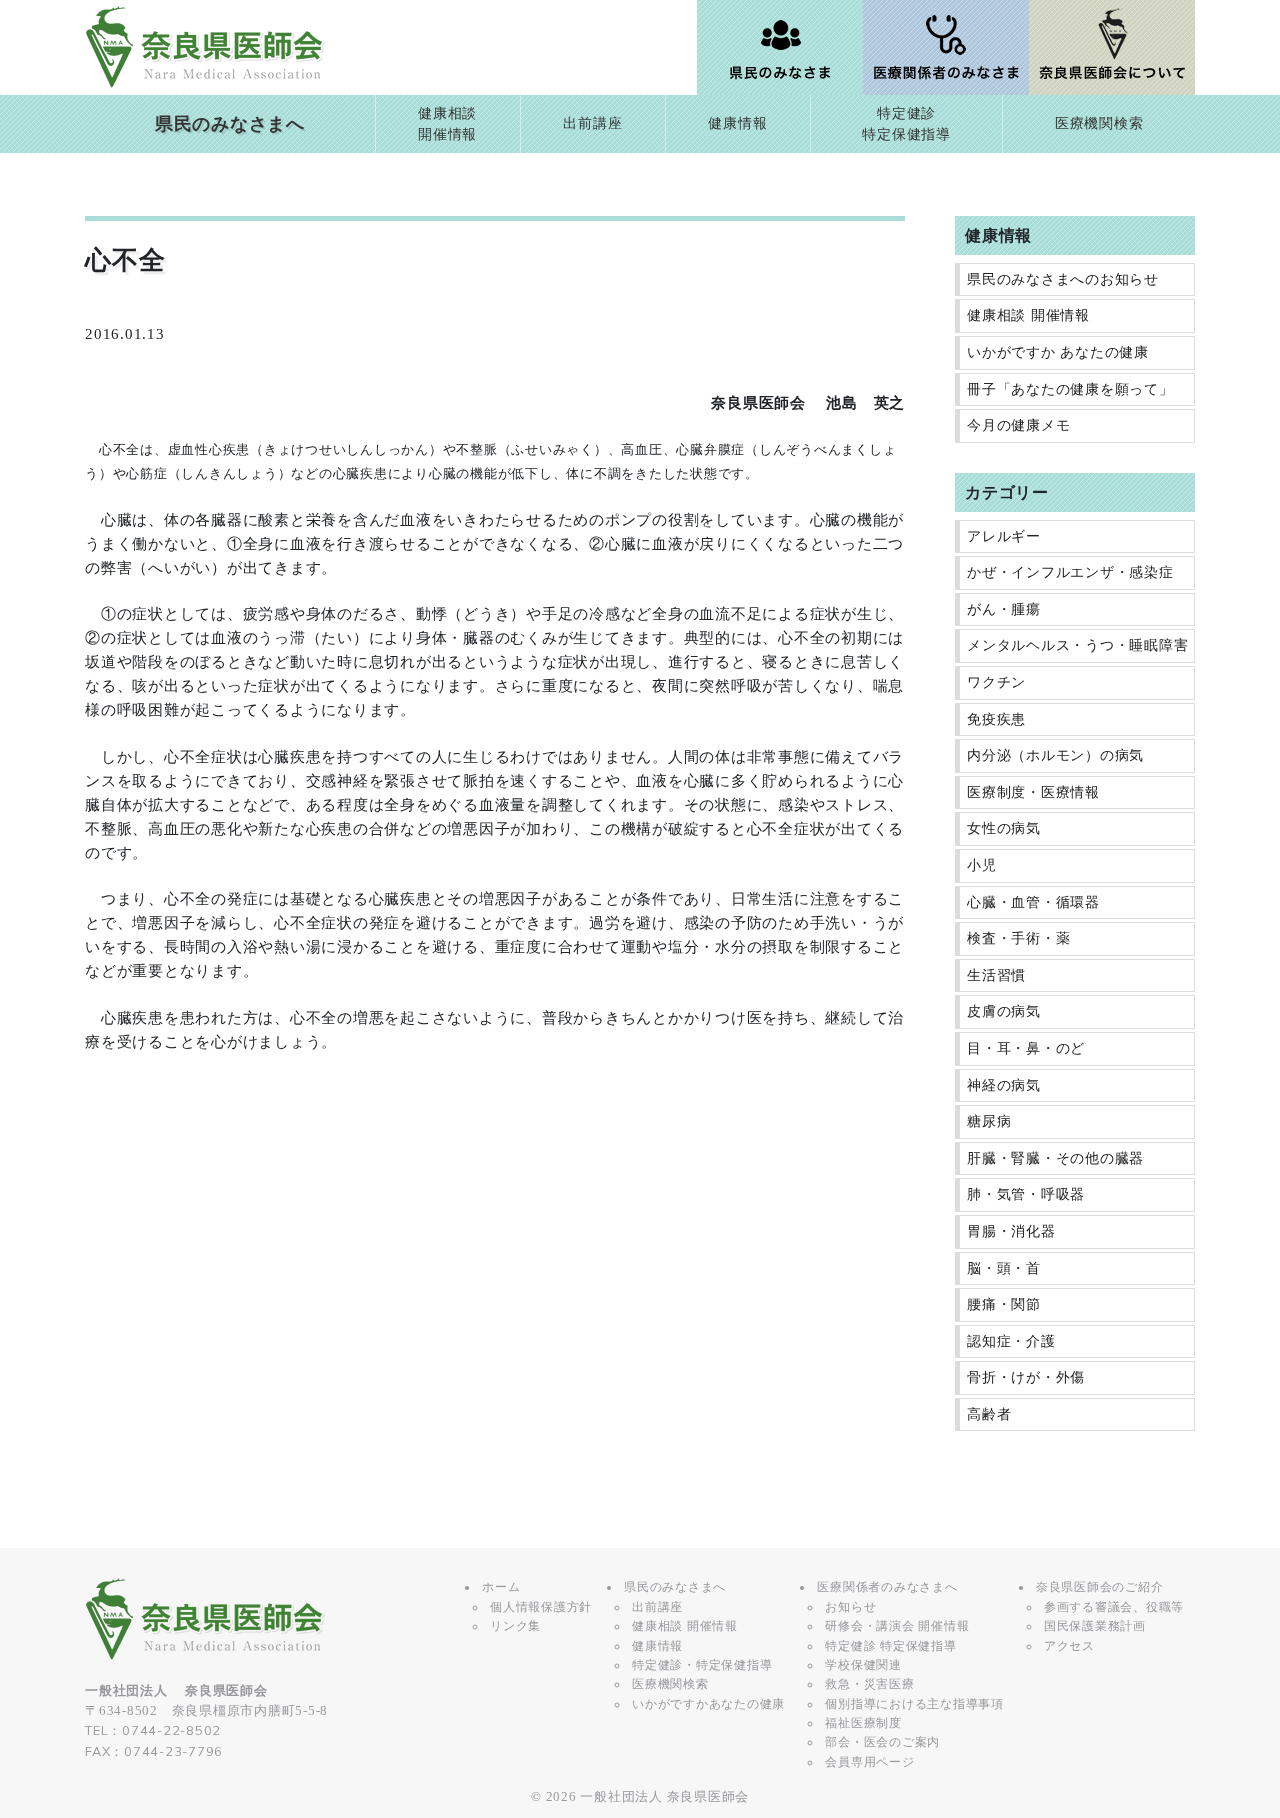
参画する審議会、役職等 (1114, 1607)
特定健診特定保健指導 (906, 124)
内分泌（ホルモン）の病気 (1055, 755)
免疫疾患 (996, 719)
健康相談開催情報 (447, 124)
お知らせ (850, 1607)
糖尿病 (989, 1121)
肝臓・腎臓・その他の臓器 (1055, 1158)
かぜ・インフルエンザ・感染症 (1070, 572)
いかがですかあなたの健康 (708, 1704)
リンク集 (515, 1626)
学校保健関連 (863, 1665)
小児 (982, 865)
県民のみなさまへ (230, 124)
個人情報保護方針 (541, 1607)
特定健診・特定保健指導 (702, 1665)
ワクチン (996, 682)
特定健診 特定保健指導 (890, 1646)
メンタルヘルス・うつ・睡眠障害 (1077, 645)
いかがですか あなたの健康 (1058, 352)
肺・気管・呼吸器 (1026, 1194)
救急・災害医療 (869, 1684)
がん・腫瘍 (1004, 609)
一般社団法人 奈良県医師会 (664, 1797)
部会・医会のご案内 (882, 1742)
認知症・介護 (1011, 1341)
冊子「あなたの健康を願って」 (1070, 389)
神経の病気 (1004, 1085)
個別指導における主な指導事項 (914, 1704)
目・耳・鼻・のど (1026, 1048)
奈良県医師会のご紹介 (1100, 1587)
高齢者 (989, 1414)
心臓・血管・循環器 (1033, 902)
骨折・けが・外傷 (1026, 1377)
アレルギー (1004, 536)
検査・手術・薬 (1018, 938)
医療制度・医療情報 (1033, 792)
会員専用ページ (869, 1762)
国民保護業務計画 (1095, 1626)
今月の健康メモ (1018, 425)
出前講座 (592, 123)
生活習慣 (996, 975)
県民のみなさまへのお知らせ (1063, 279)
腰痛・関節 (1004, 1304)
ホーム (501, 1587)
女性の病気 (1004, 828)
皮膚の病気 (1004, 1011)
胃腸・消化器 (1011, 1231)
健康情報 (737, 123)
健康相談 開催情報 (1028, 315)
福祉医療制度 (863, 1723)
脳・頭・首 (1004, 1268)
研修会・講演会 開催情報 (897, 1626)
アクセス (1069, 1646)
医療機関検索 (1099, 123)
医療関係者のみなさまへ (887, 1587)
